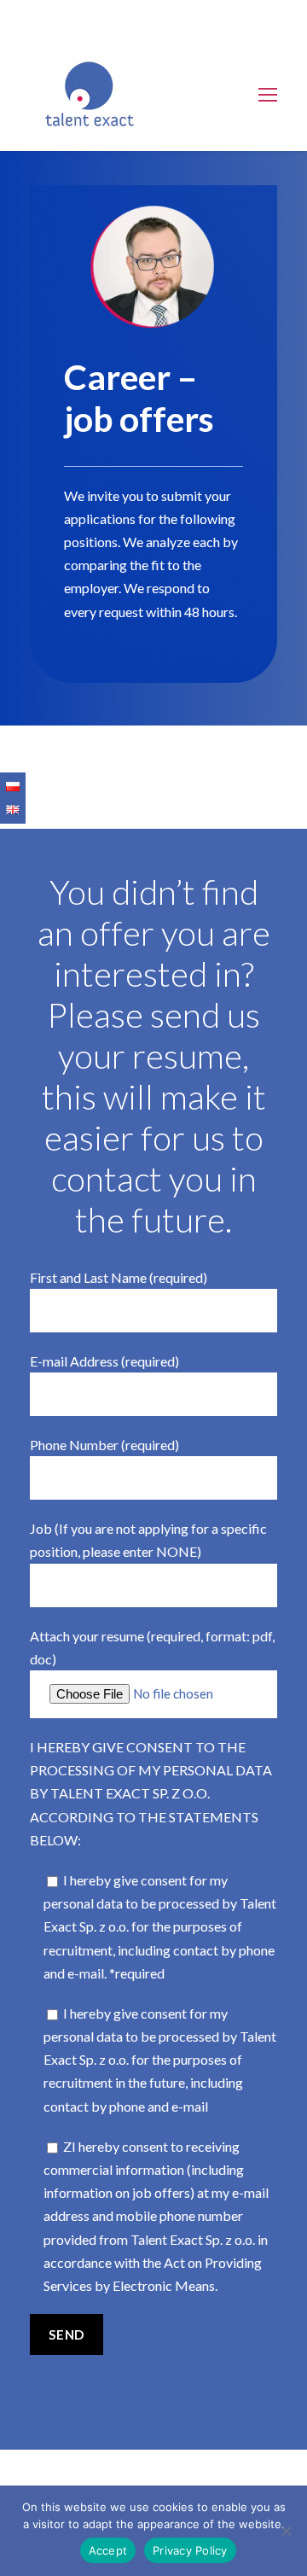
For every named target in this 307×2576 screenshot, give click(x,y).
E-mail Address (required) (104, 1361)
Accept (108, 2550)
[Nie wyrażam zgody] (286, 2531)
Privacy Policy (190, 2550)
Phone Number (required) (104, 1445)
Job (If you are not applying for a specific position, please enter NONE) (148, 1540)
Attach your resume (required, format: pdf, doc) (152, 1647)
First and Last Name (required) (119, 1277)
